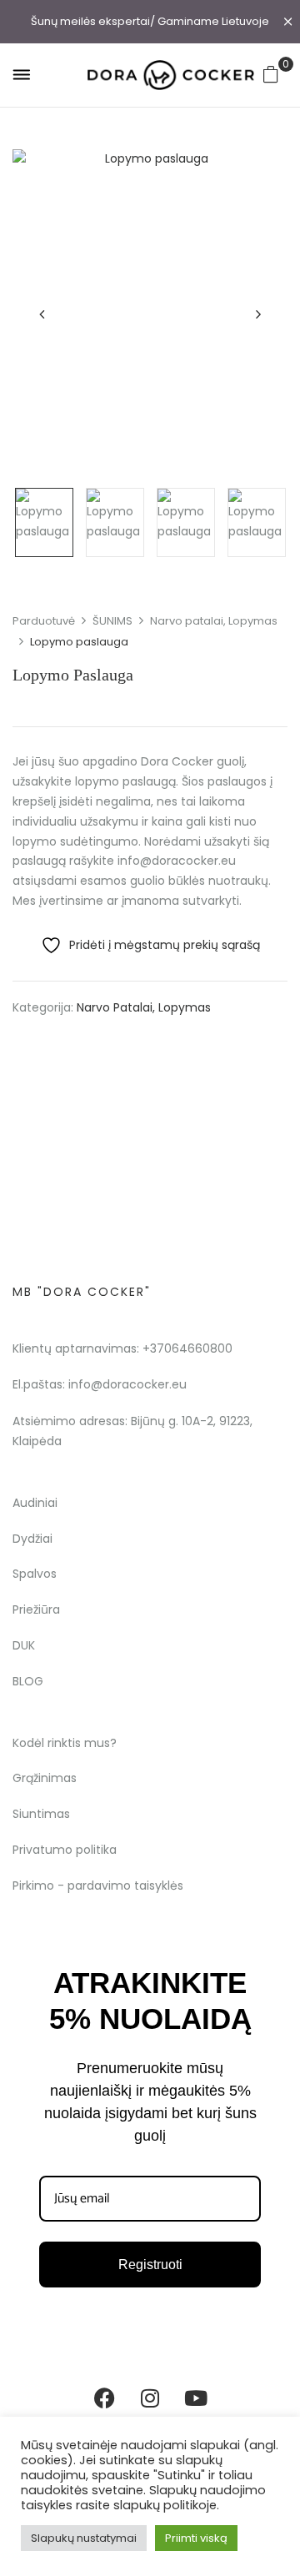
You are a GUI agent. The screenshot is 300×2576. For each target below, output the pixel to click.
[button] (271, 74)
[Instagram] (150, 2398)
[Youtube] (196, 2398)
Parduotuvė (44, 621)
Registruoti (150, 2265)
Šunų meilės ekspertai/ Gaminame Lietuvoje (150, 21)
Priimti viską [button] (196, 2538)
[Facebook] (104, 2398)
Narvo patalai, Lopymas (214, 621)
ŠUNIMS (112, 621)
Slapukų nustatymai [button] (84, 2538)
